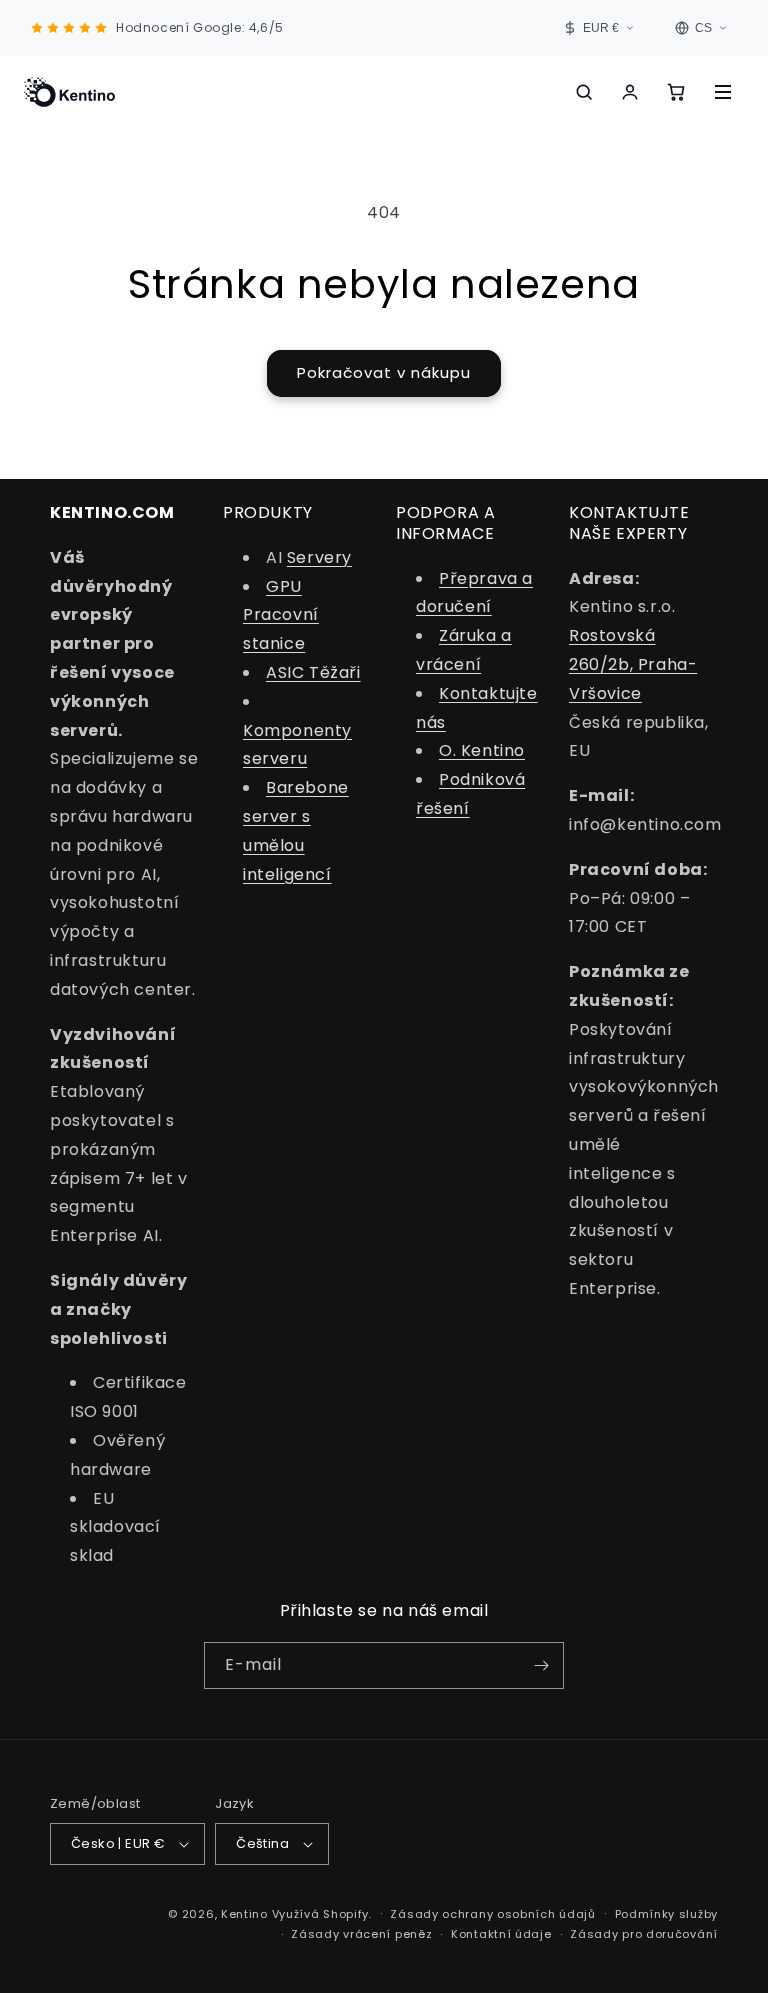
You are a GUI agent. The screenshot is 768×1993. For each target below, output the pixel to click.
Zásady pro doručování (644, 1934)
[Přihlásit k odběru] (541, 1665)
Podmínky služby (667, 1914)
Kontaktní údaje (501, 1934)
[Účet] (630, 92)
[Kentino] (69, 92)
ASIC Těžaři (313, 672)
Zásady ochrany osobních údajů (492, 1914)
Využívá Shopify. (322, 1914)
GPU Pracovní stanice (281, 615)
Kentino (244, 1914)
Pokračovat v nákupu (384, 372)
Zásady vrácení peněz (361, 1934)
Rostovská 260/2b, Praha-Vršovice (633, 664)
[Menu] (723, 92)
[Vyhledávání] (584, 92)
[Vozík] (676, 92)
